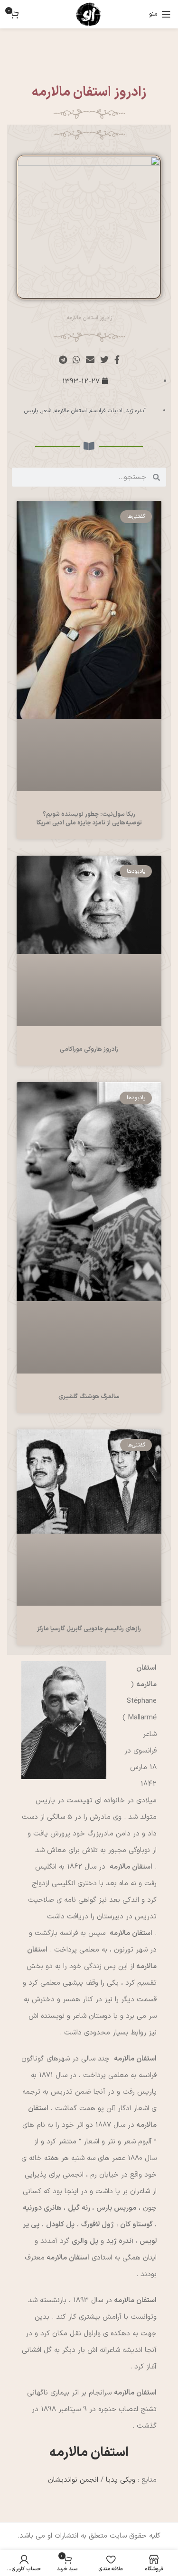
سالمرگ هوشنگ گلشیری (89, 1397)
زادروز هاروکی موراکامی (89, 1049)
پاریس (31, 411)
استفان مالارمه (71, 411)
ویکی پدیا (121, 2480)
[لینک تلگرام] (63, 360)
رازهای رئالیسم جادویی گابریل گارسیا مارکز (89, 1629)
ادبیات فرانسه (106, 411)
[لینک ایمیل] (90, 360)
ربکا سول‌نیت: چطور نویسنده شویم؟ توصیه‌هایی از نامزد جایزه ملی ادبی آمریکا (89, 819)
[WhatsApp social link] (76, 360)
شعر (46, 411)
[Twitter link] (104, 360)
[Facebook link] (117, 360)
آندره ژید (136, 411)
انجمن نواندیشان (73, 2480)
